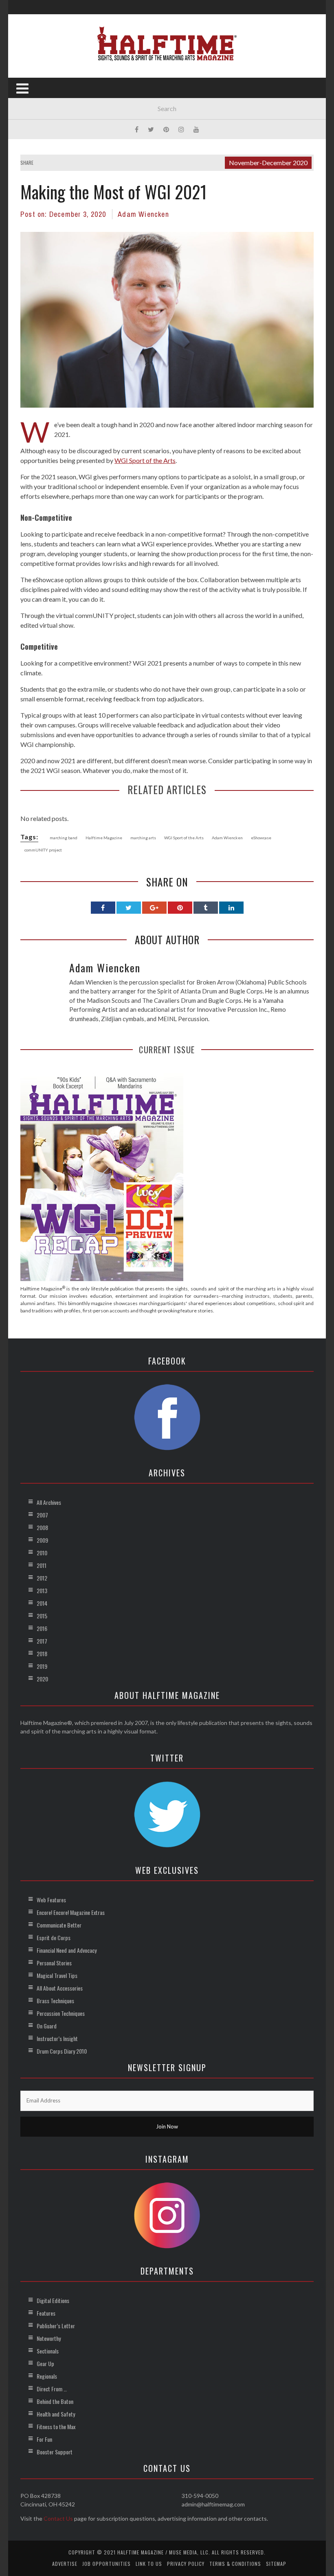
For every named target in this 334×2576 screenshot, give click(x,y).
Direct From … (52, 2389)
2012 (42, 1578)
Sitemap (276, 2564)
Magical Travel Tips (57, 1975)
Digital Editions (53, 2300)
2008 (42, 1527)
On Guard (47, 2026)
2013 (42, 1590)
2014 (42, 1603)
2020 (42, 1679)
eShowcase (261, 838)
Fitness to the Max (56, 2426)
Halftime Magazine (104, 838)
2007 (42, 1515)
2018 (42, 1654)
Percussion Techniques (61, 2013)
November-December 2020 (268, 163)
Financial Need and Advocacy (67, 1950)
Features (46, 2313)
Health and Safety (56, 2414)
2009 (42, 1540)
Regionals (47, 2376)
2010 (42, 1553)
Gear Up (45, 2363)
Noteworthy (49, 2338)
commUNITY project (43, 850)
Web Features (51, 1900)
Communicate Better (59, 1925)
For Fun (44, 2439)
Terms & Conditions (235, 2564)
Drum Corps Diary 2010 (62, 2051)
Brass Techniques (55, 2001)
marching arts (143, 838)
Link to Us (149, 2564)
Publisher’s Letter (56, 2326)
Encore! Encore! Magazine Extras (71, 1912)
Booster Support (55, 2452)
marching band (64, 838)
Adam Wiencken (143, 214)
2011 (42, 1565)
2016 (42, 1628)
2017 (42, 1641)
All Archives (49, 1502)
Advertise (65, 2564)
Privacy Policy (186, 2564)
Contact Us (58, 2518)
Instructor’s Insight (57, 2038)
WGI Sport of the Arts (145, 460)
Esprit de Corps (54, 1937)
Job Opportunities (107, 2564)
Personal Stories (54, 1963)
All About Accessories (60, 1988)
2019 (42, 1666)
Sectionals (48, 2351)
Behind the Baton (55, 2401)
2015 (42, 1616)
